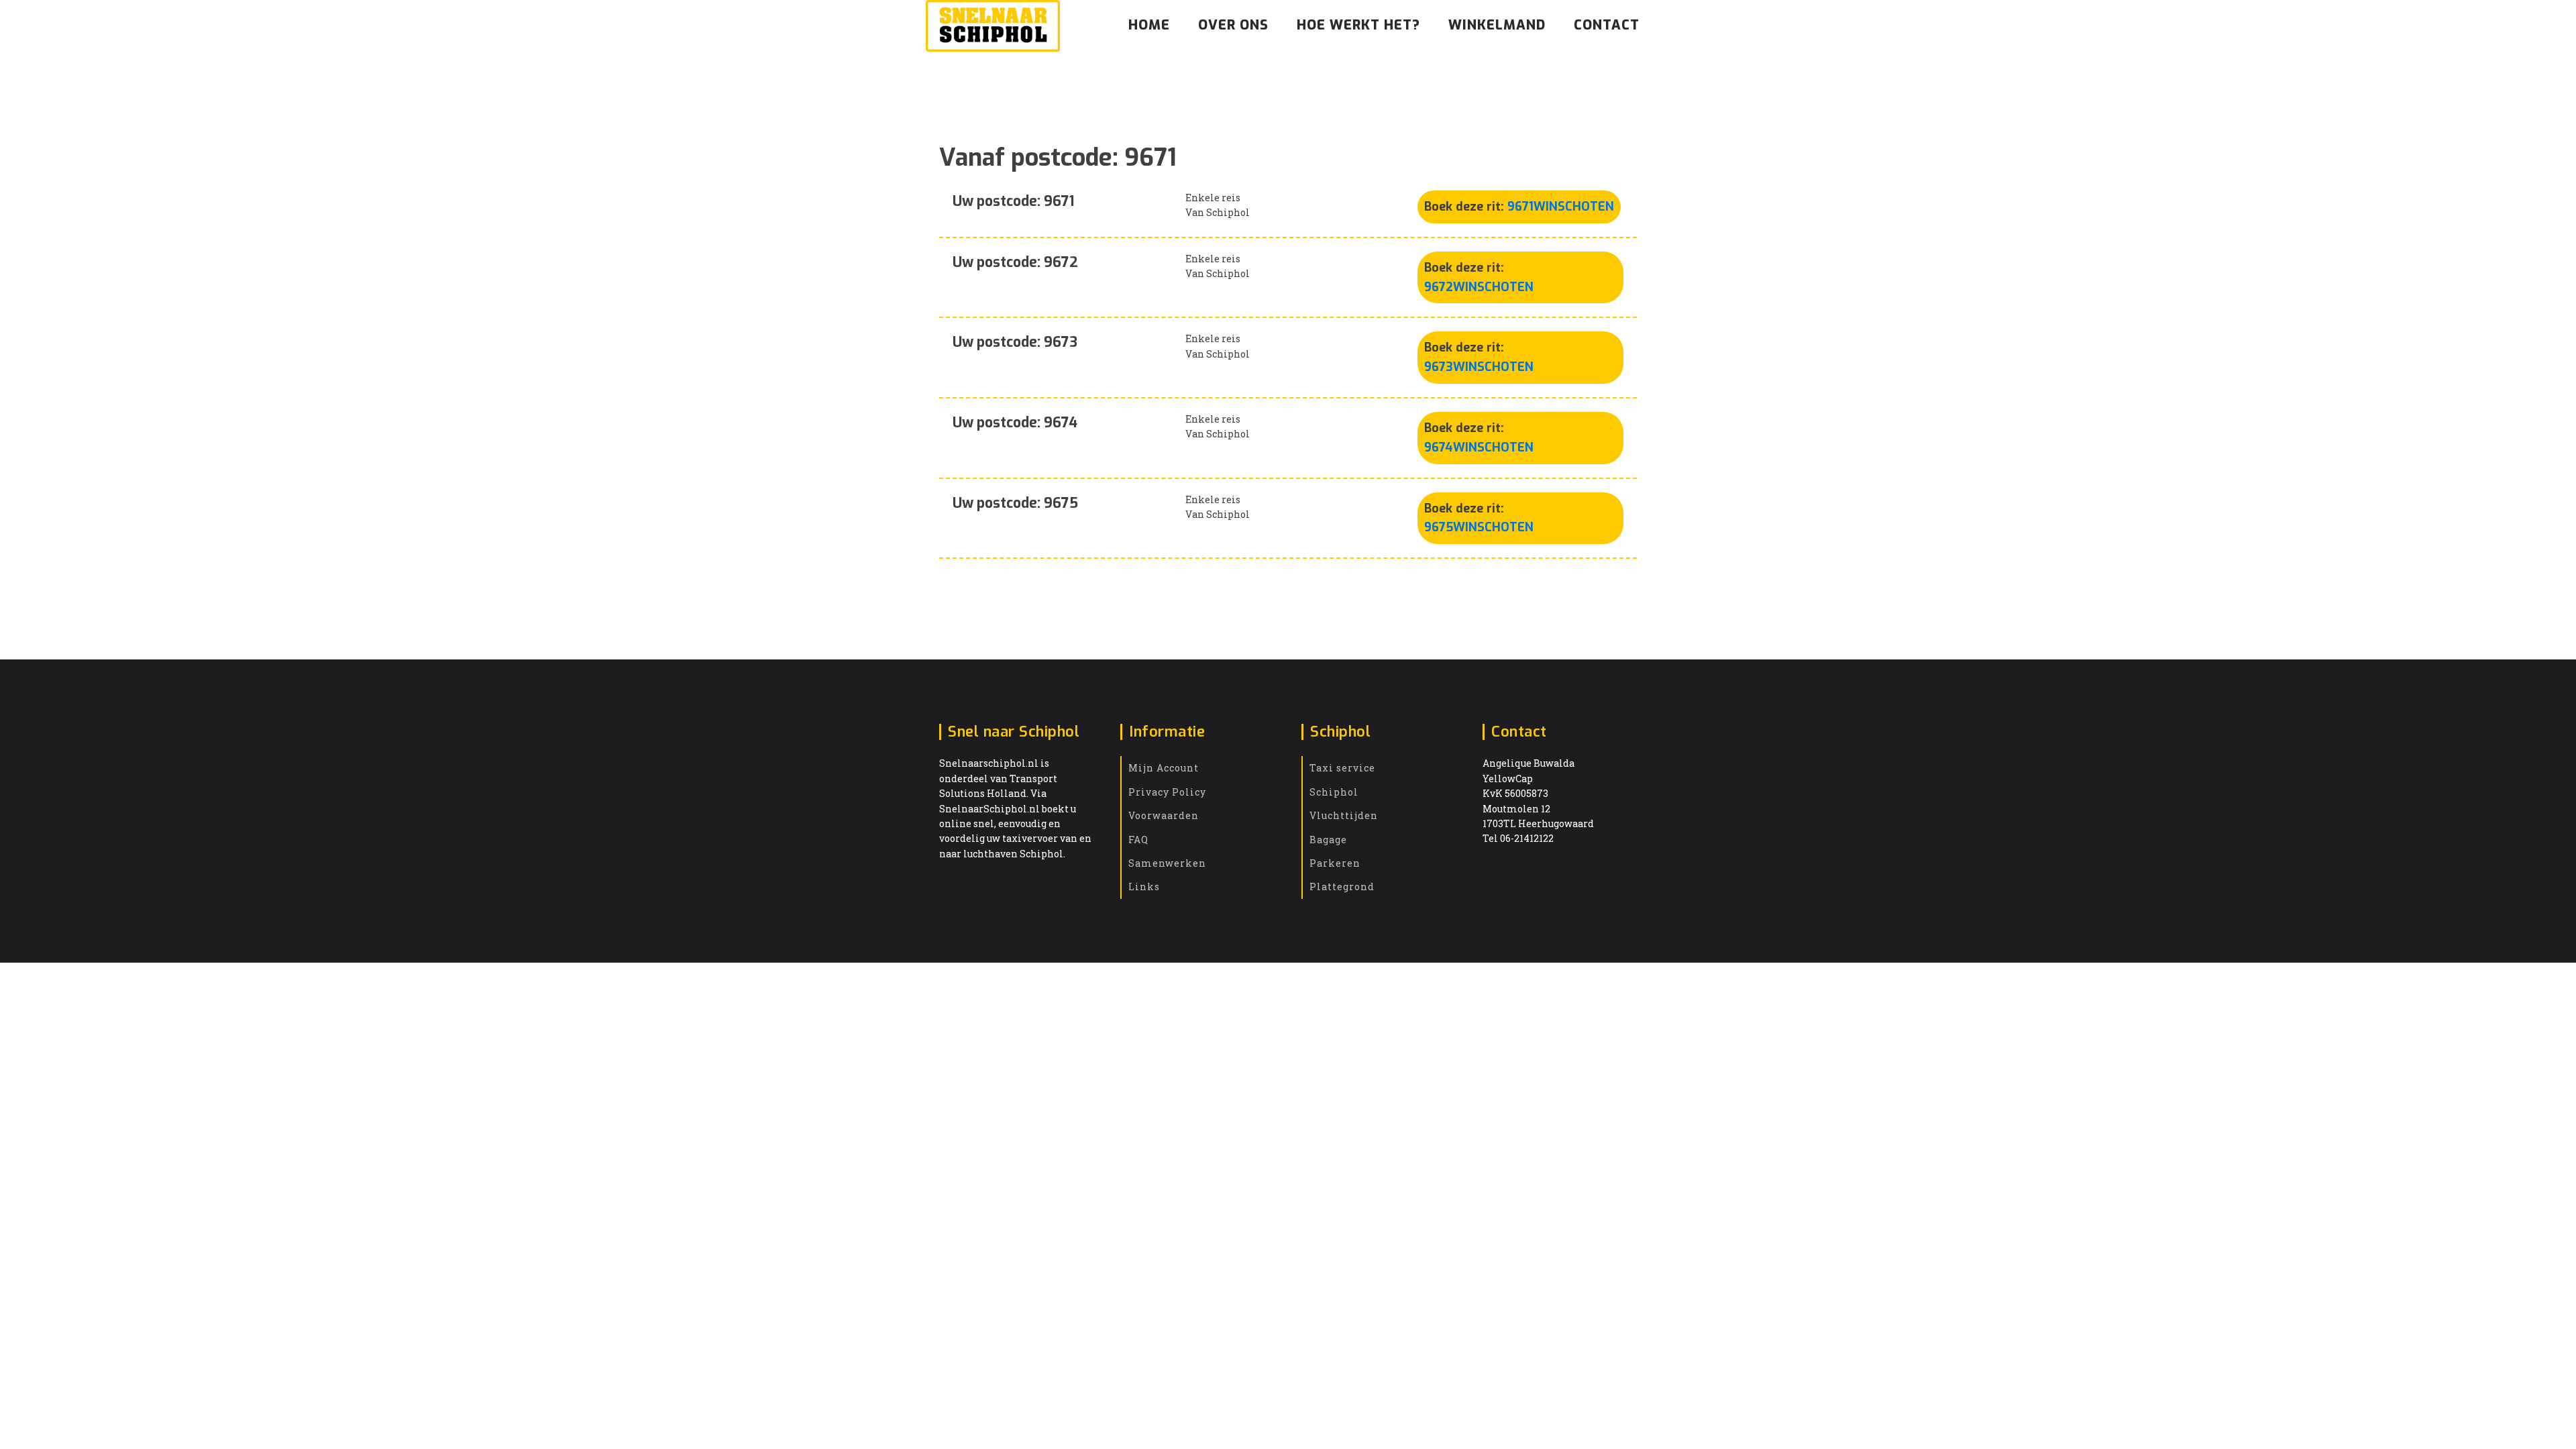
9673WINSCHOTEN (1479, 367)
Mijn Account (1164, 768)
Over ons (1233, 25)
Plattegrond (1342, 887)
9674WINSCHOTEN (1479, 447)
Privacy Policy (1167, 792)
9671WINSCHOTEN (1561, 207)
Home (1149, 25)
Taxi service (1342, 768)
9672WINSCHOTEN (1479, 287)
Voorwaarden (1164, 815)
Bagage (1328, 840)
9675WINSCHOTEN (1479, 527)
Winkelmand (1497, 25)
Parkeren (1335, 863)
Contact (1607, 25)
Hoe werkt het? (1358, 25)
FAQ (1138, 840)
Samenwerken (1167, 863)
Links (1144, 887)
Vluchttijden (1344, 815)
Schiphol (1334, 792)
